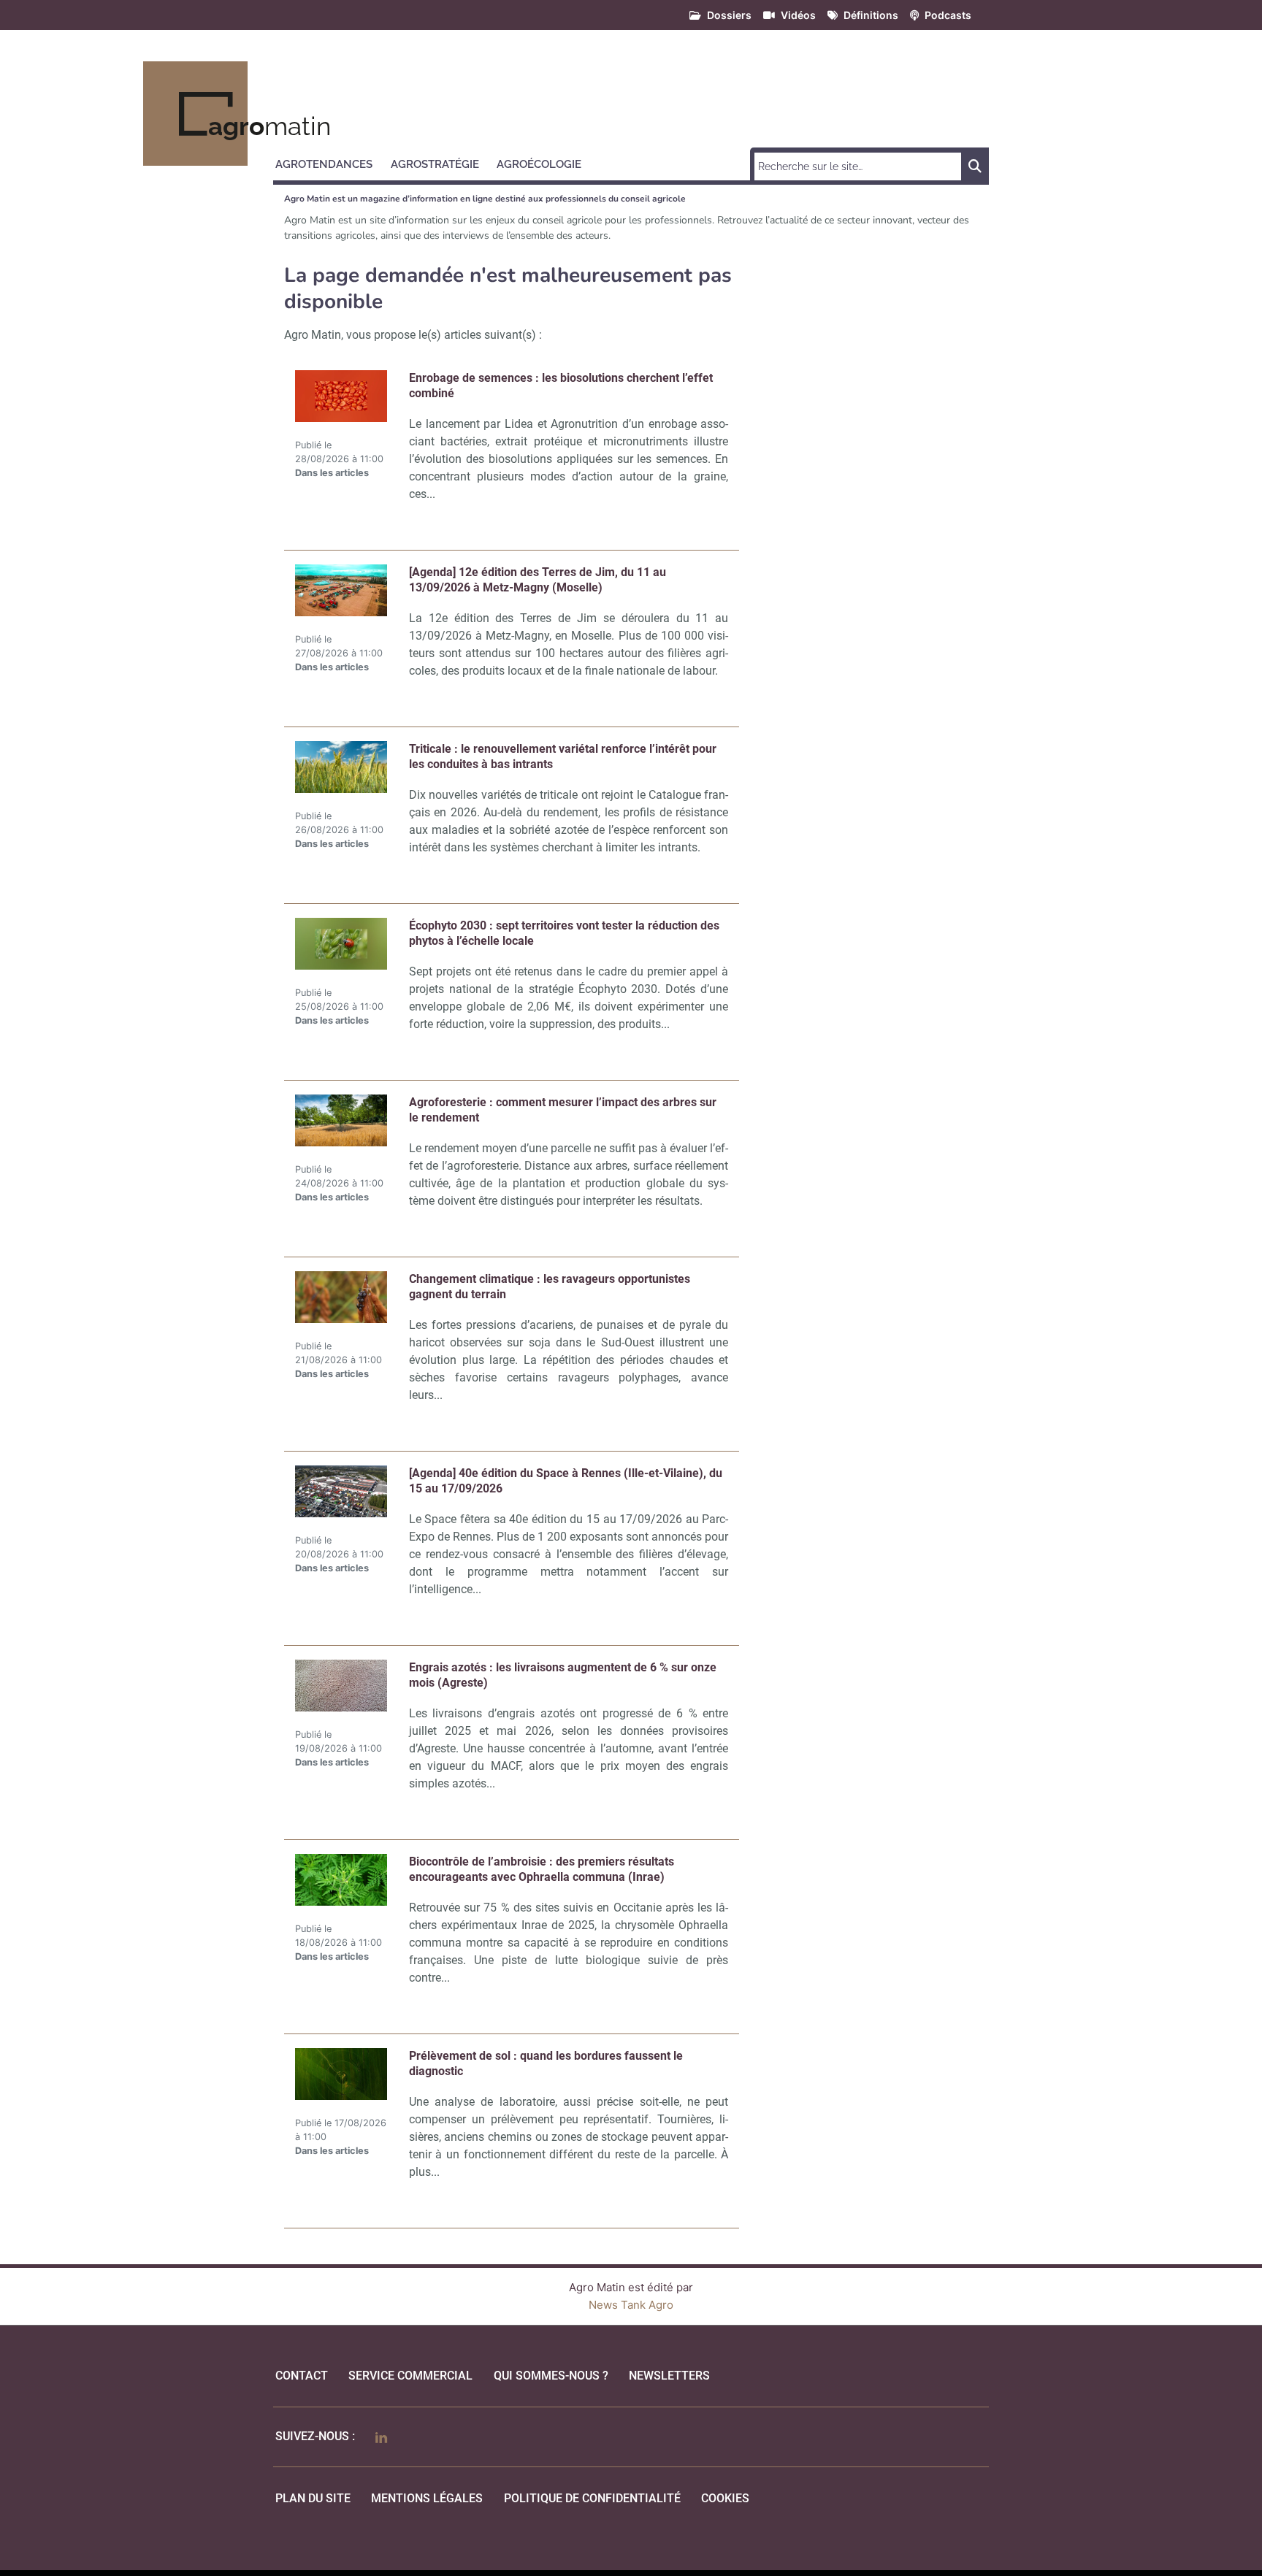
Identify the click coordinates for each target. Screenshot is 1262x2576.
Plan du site (313, 2498)
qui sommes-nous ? (551, 2376)
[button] (330, 162)
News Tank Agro (631, 2305)
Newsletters (669, 2376)
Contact (302, 2376)
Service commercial (410, 2376)
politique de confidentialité (592, 2498)
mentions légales (427, 2498)
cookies (725, 2498)
